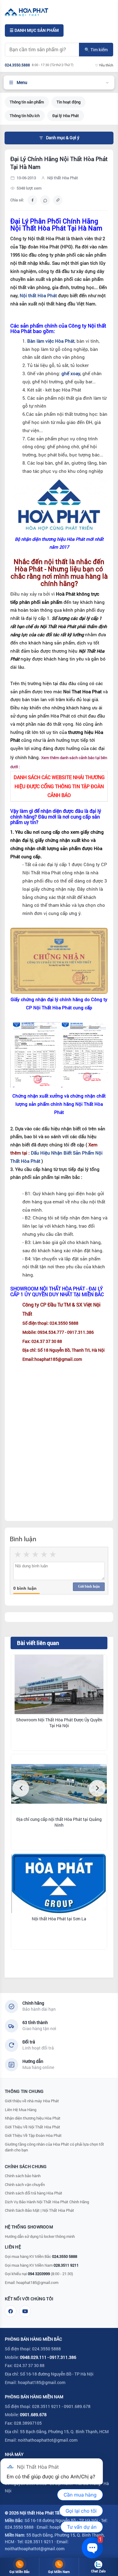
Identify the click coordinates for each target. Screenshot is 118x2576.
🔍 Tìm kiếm (96, 50)
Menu (22, 82)
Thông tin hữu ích (25, 116)
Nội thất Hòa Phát (38, 296)
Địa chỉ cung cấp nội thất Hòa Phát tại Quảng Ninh (59, 1822)
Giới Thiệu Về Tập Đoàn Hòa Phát (33, 2135)
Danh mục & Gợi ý (63, 138)
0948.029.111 (33, 2357)
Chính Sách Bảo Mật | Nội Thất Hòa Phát (39, 2210)
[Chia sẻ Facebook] (32, 200)
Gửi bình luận (89, 1586)
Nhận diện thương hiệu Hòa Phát (33, 2118)
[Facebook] (11, 2311)
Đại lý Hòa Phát (66, 116)
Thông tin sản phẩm (27, 102)
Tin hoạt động (69, 102)
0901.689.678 (33, 2415)
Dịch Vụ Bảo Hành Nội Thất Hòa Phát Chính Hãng (47, 2202)
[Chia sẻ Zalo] (45, 200)
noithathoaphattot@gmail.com (48, 2440)
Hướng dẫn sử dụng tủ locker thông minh (40, 2236)
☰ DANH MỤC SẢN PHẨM (34, 30)
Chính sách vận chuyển (25, 2184)
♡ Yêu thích (104, 65)
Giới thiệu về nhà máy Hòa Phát (32, 2101)
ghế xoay (71, 373)
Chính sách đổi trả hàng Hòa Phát (34, 2193)
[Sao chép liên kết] (58, 200)
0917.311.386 (63, 2357)
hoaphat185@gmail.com (37, 2282)
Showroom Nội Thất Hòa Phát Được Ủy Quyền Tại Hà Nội (59, 1723)
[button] (21, 1788)
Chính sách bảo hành (23, 2176)
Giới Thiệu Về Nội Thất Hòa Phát (33, 2127)
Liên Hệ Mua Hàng (21, 2110)
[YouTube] (25, 2311)
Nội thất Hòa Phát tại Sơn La (59, 1919)
